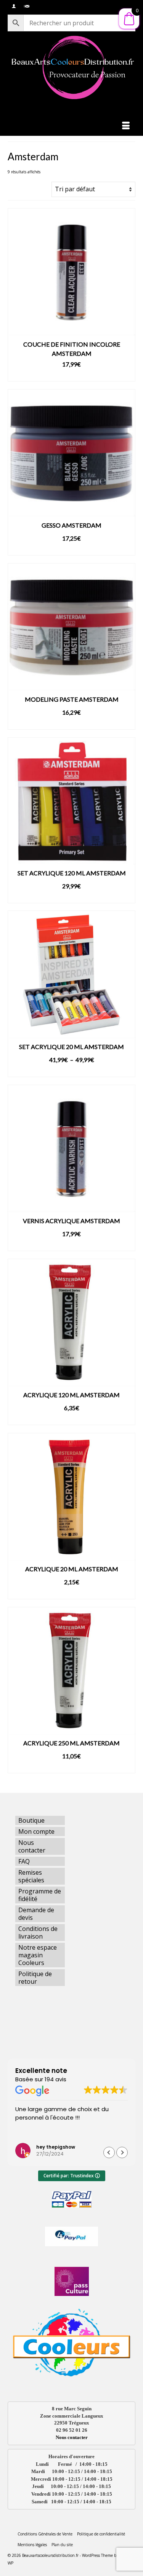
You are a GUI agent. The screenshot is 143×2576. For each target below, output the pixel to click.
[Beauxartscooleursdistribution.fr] (71, 67)
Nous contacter (72, 2437)
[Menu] (126, 126)
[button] (122, 2152)
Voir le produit (71, 550)
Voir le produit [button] (71, 376)
